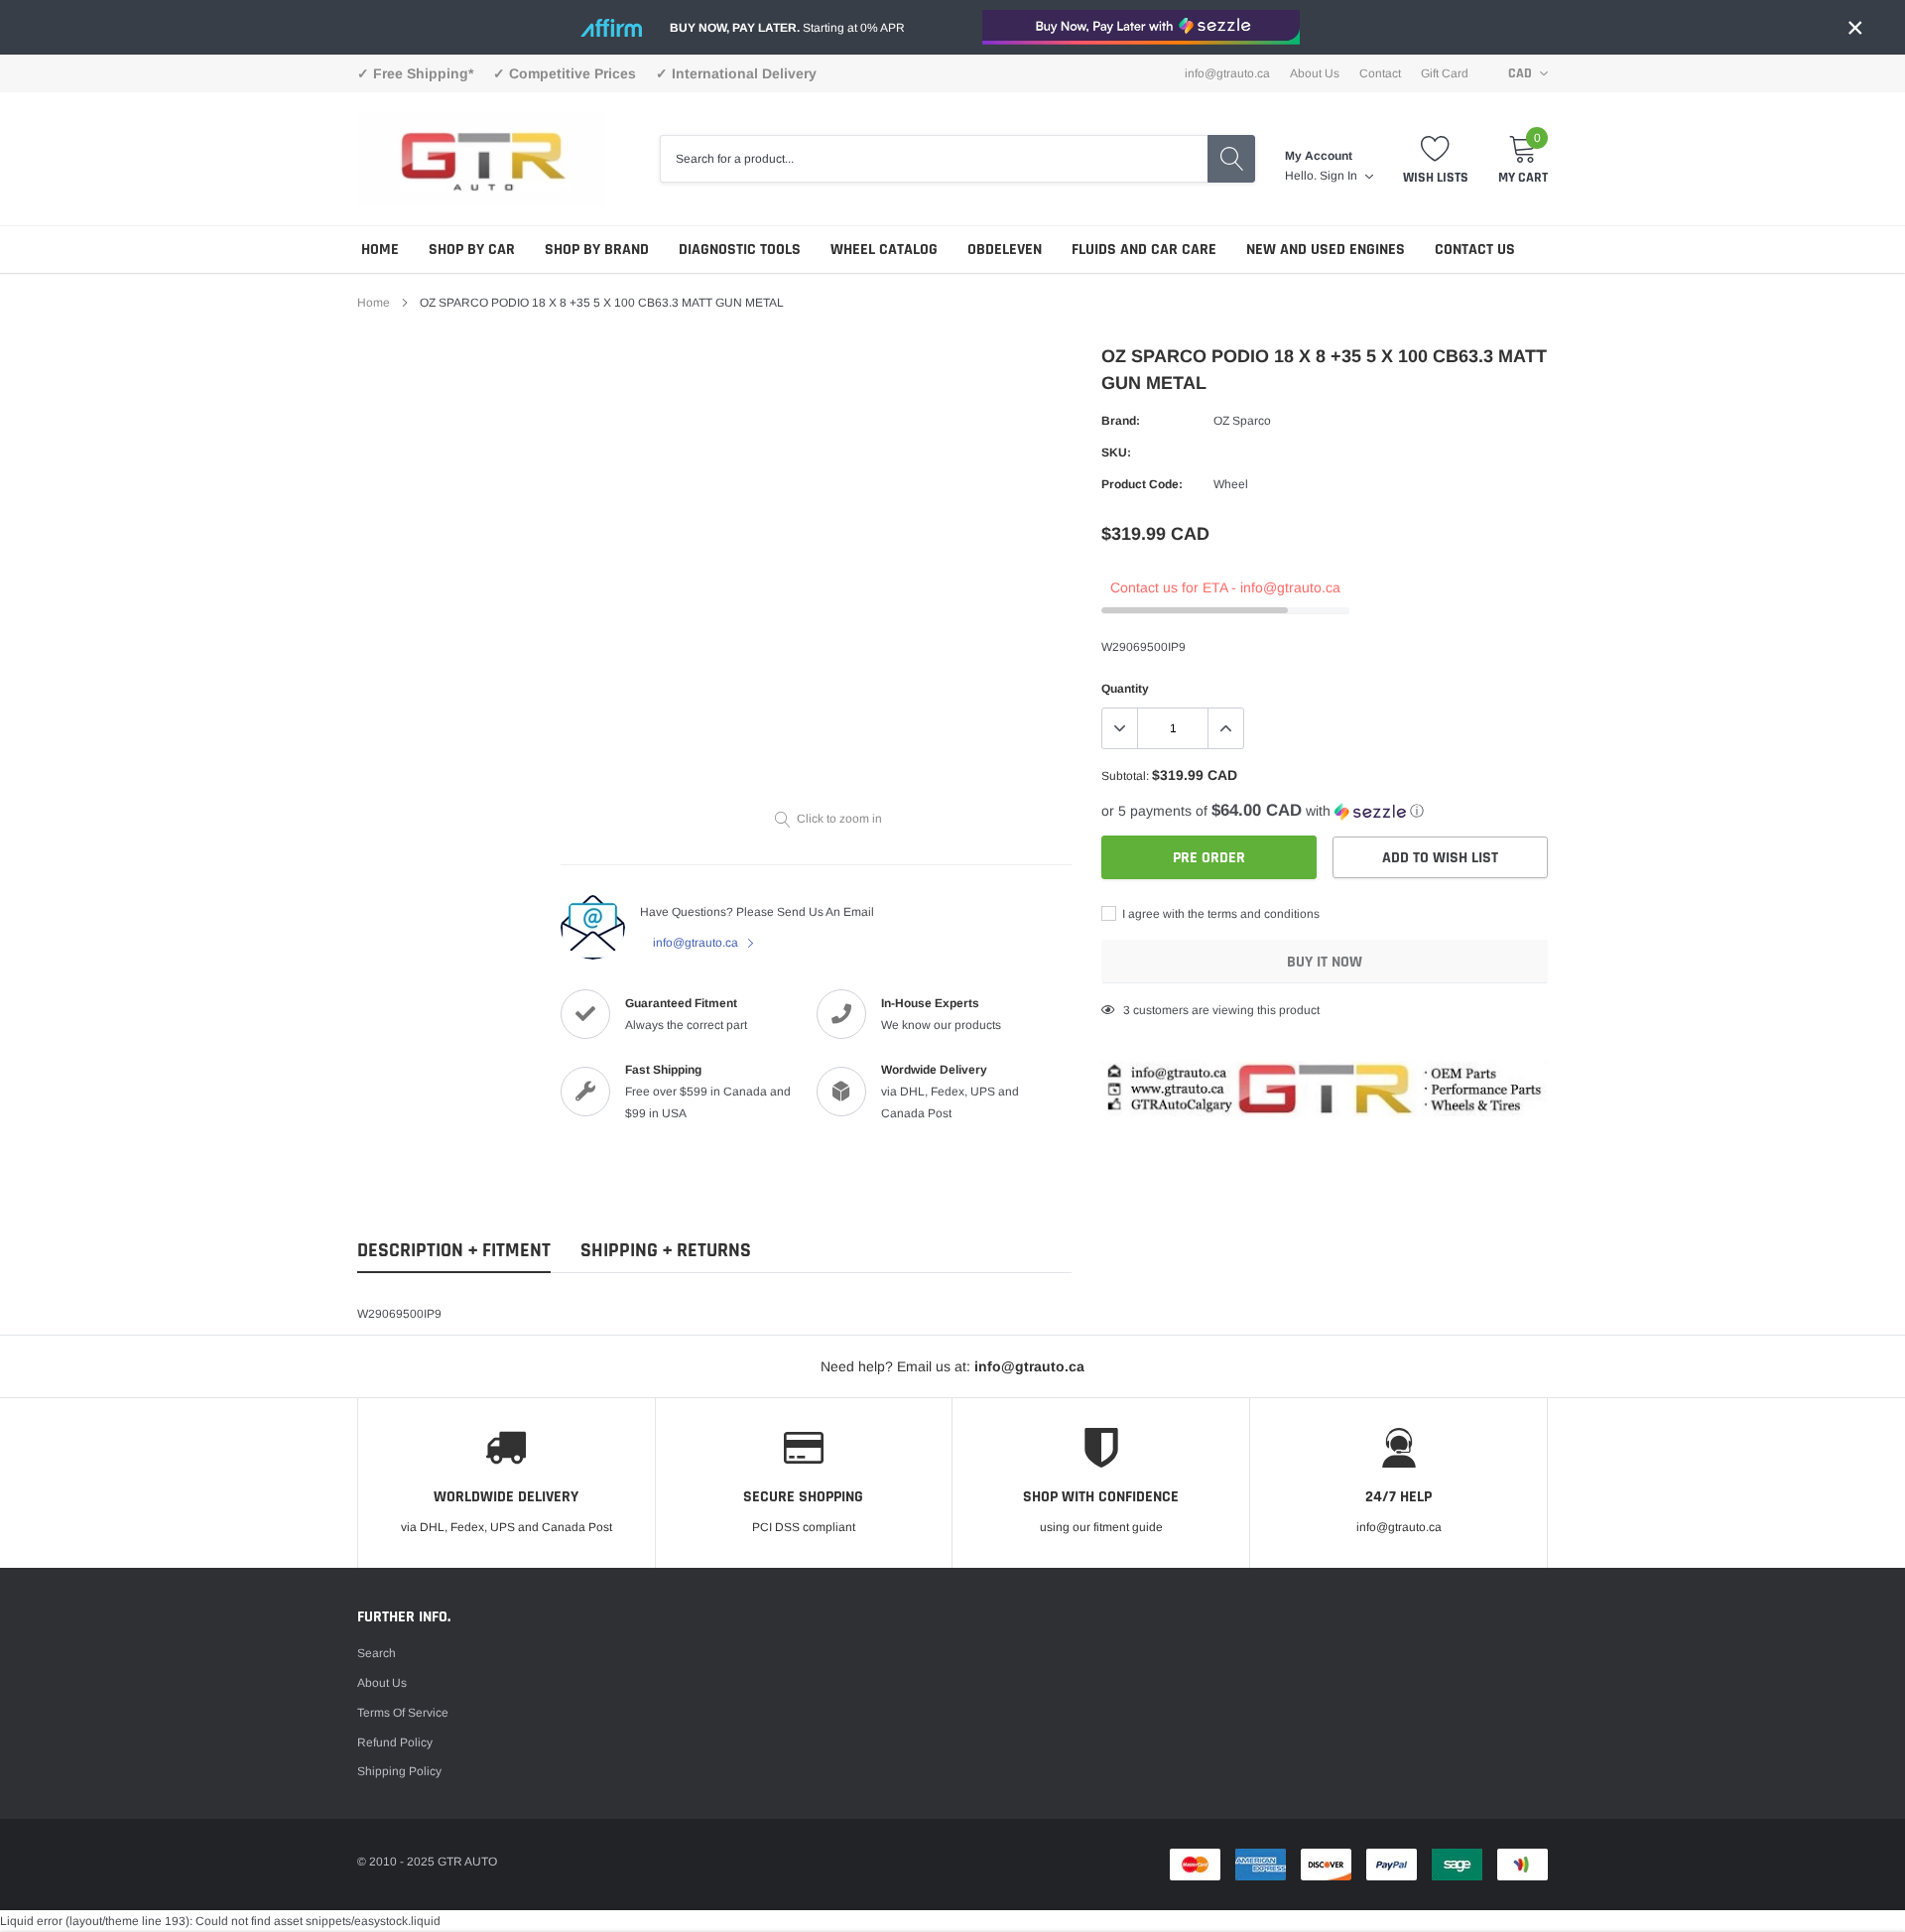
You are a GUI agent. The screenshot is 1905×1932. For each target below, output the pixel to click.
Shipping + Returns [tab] (666, 1251)
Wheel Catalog (884, 250)
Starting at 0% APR (787, 28)
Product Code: (1142, 484)
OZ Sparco (1242, 421)
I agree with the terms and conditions (1219, 914)
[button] (1325, 811)
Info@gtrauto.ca (1227, 73)
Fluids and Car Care (1144, 250)
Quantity (1125, 689)
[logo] (481, 158)
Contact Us (1475, 250)
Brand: (1121, 421)
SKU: (1116, 452)
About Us (1315, 73)
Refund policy (395, 1742)
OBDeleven (1005, 250)
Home (380, 250)
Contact (1380, 73)
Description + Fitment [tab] (454, 1251)
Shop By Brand (597, 250)
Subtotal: (1125, 776)
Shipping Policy (399, 1771)
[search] (1231, 159)
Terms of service (403, 1713)
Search (377, 1653)
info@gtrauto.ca (697, 943)
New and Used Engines (1326, 250)
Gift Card (1445, 73)
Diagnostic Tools (740, 250)
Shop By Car (472, 250)
